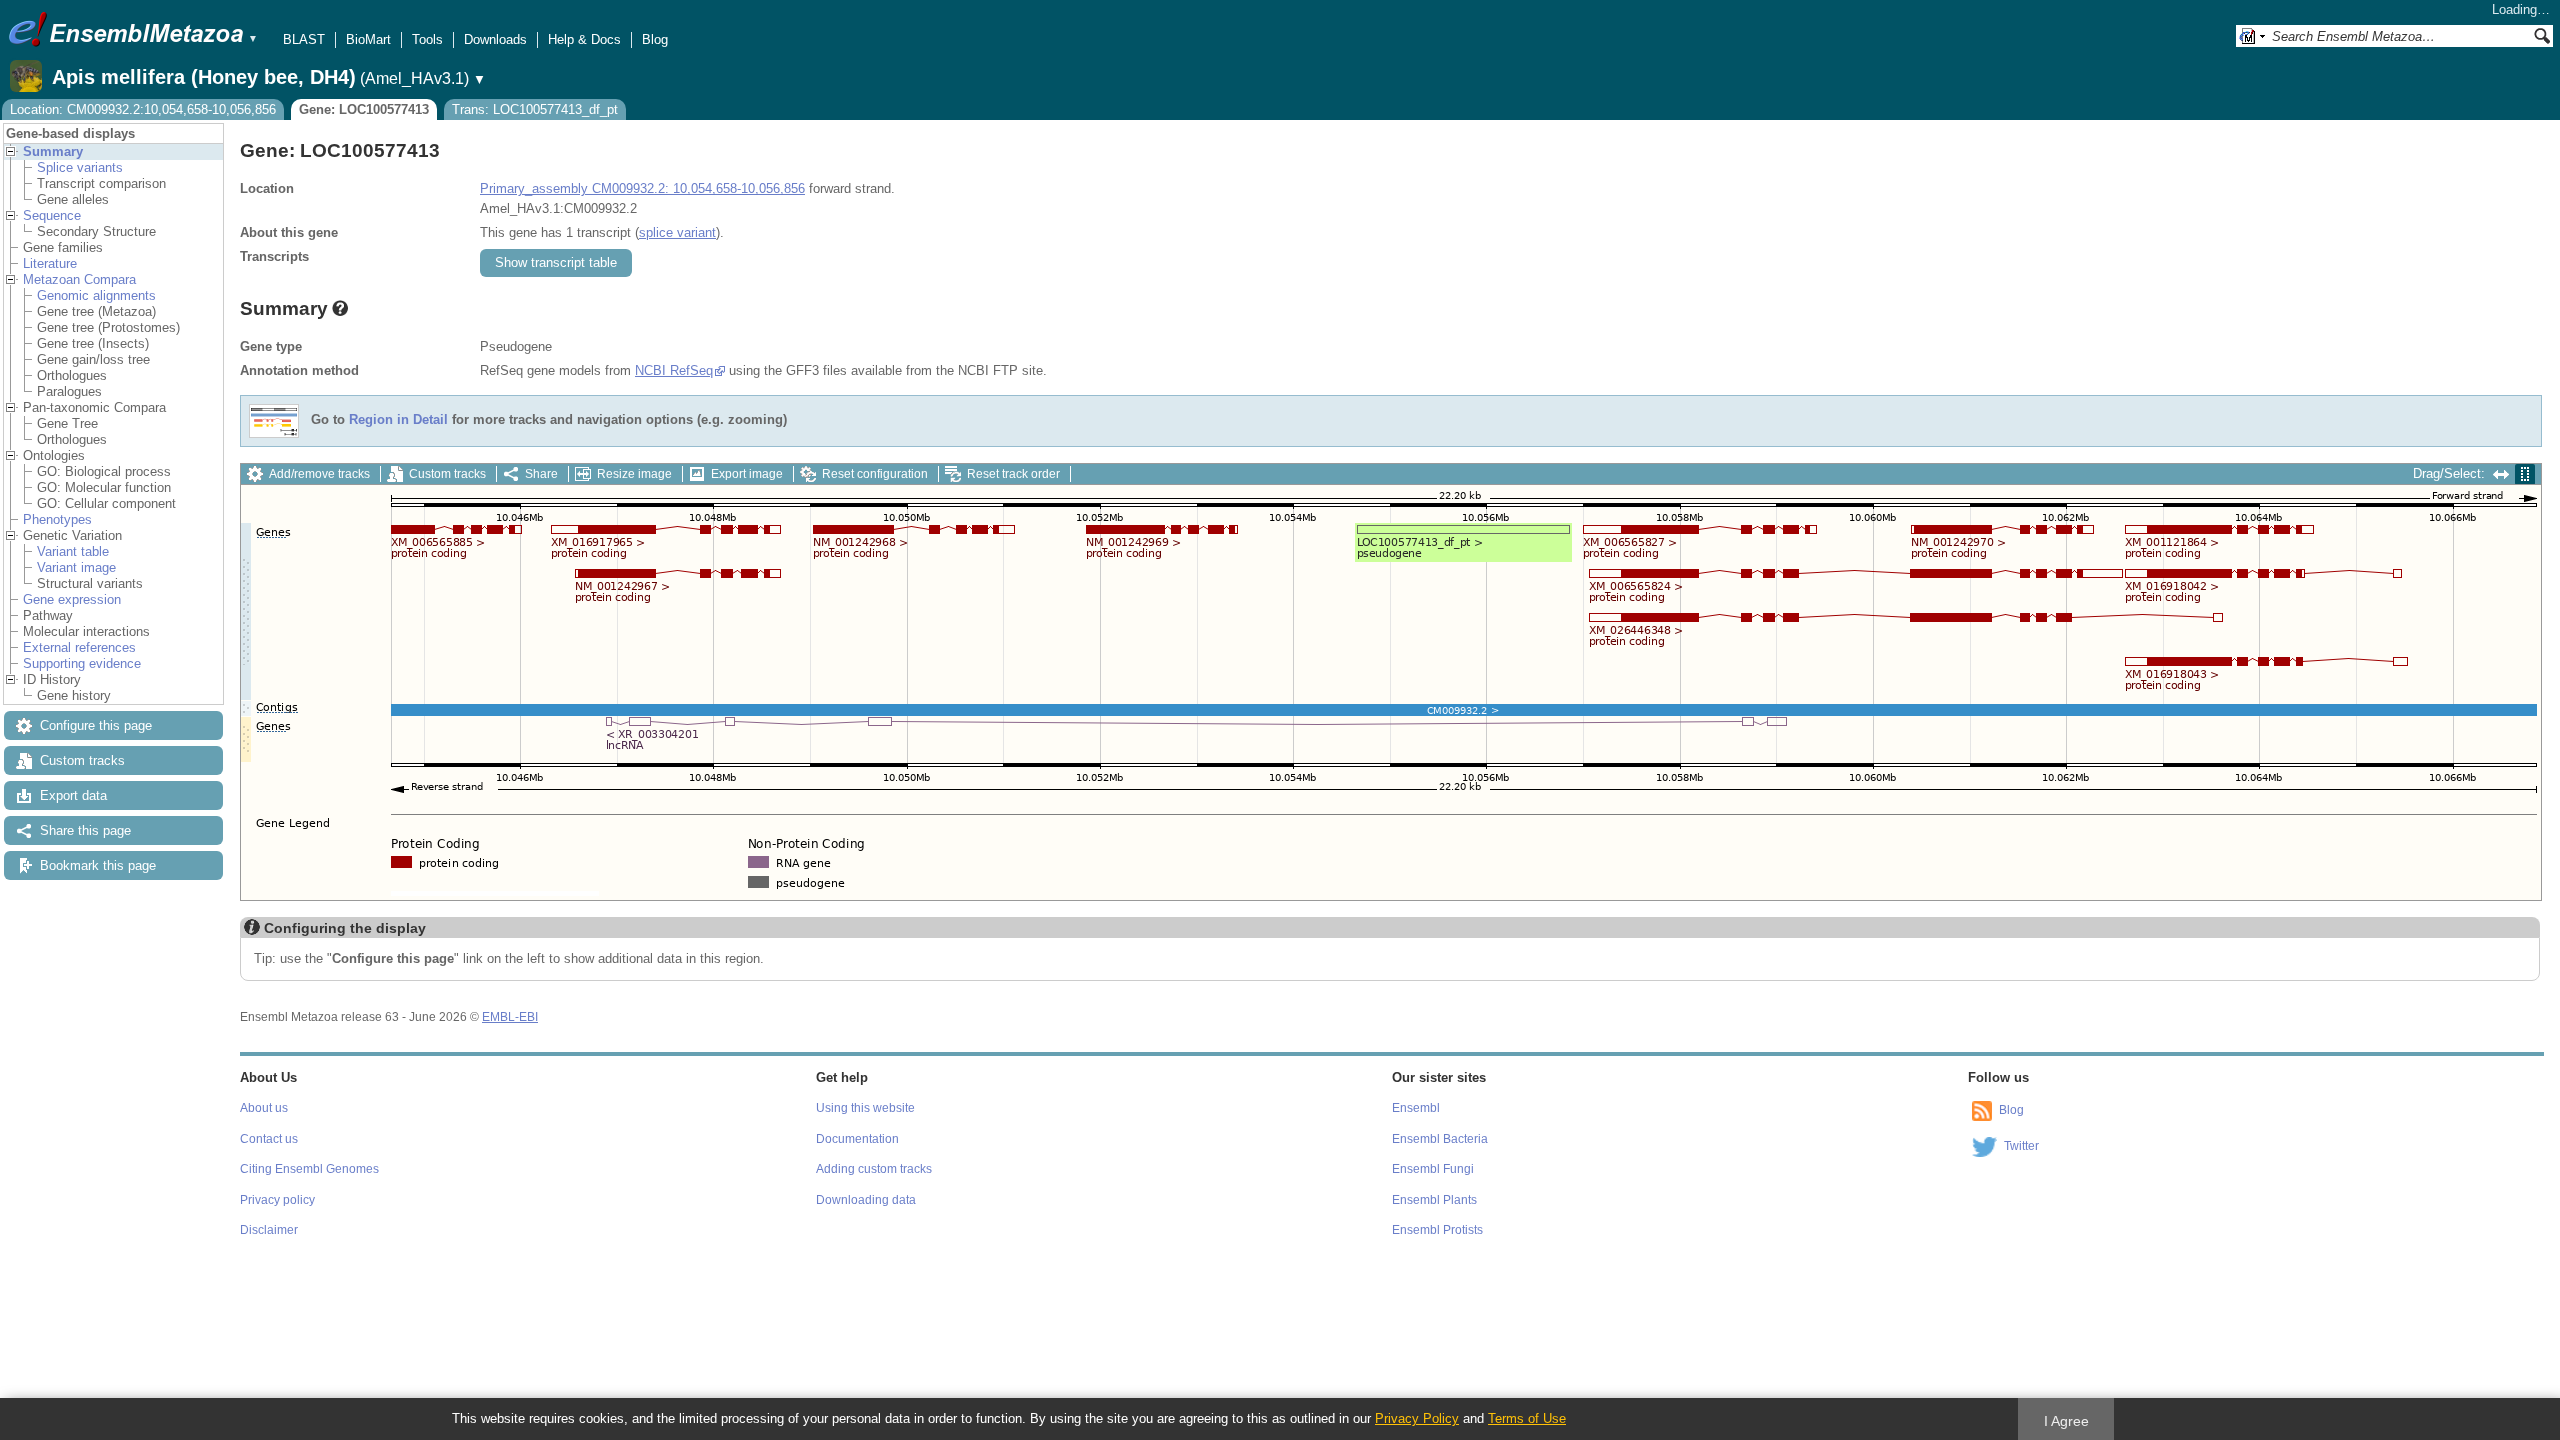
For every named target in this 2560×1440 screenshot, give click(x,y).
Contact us (269, 1139)
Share (541, 474)
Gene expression (72, 599)
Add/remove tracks (319, 474)
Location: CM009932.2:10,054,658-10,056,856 (143, 109)
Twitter (2021, 1146)
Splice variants (80, 167)
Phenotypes (57, 519)
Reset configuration (875, 474)
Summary (53, 151)
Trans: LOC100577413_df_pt (535, 109)
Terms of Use (1527, 1418)
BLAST (304, 39)
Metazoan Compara (79, 279)
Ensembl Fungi (1433, 1169)
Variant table (73, 551)
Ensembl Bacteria (1440, 1139)
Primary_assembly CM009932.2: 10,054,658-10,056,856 (642, 188)
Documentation (857, 1139)
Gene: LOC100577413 (364, 109)
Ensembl (1416, 1108)
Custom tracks (82, 760)
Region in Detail (398, 420)
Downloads (495, 39)
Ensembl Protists (1437, 1230)
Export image (747, 474)
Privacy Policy (1417, 1418)
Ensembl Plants (1434, 1200)
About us (264, 1108)
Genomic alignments (96, 295)
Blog (655, 39)
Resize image (634, 474)
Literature (50, 263)
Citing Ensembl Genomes (309, 1169)
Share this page (85, 830)
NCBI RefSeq (674, 370)
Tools (427, 39)
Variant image (76, 567)
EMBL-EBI (510, 1017)
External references (79, 647)
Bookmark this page (98, 865)
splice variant (677, 232)
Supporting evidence (82, 663)
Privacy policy (277, 1200)
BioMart (368, 39)
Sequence (52, 215)
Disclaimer (269, 1230)
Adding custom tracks (874, 1169)
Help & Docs (584, 39)
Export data (73, 795)
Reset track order (1013, 474)
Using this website (865, 1108)
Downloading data (866, 1200)
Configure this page (96, 725)
